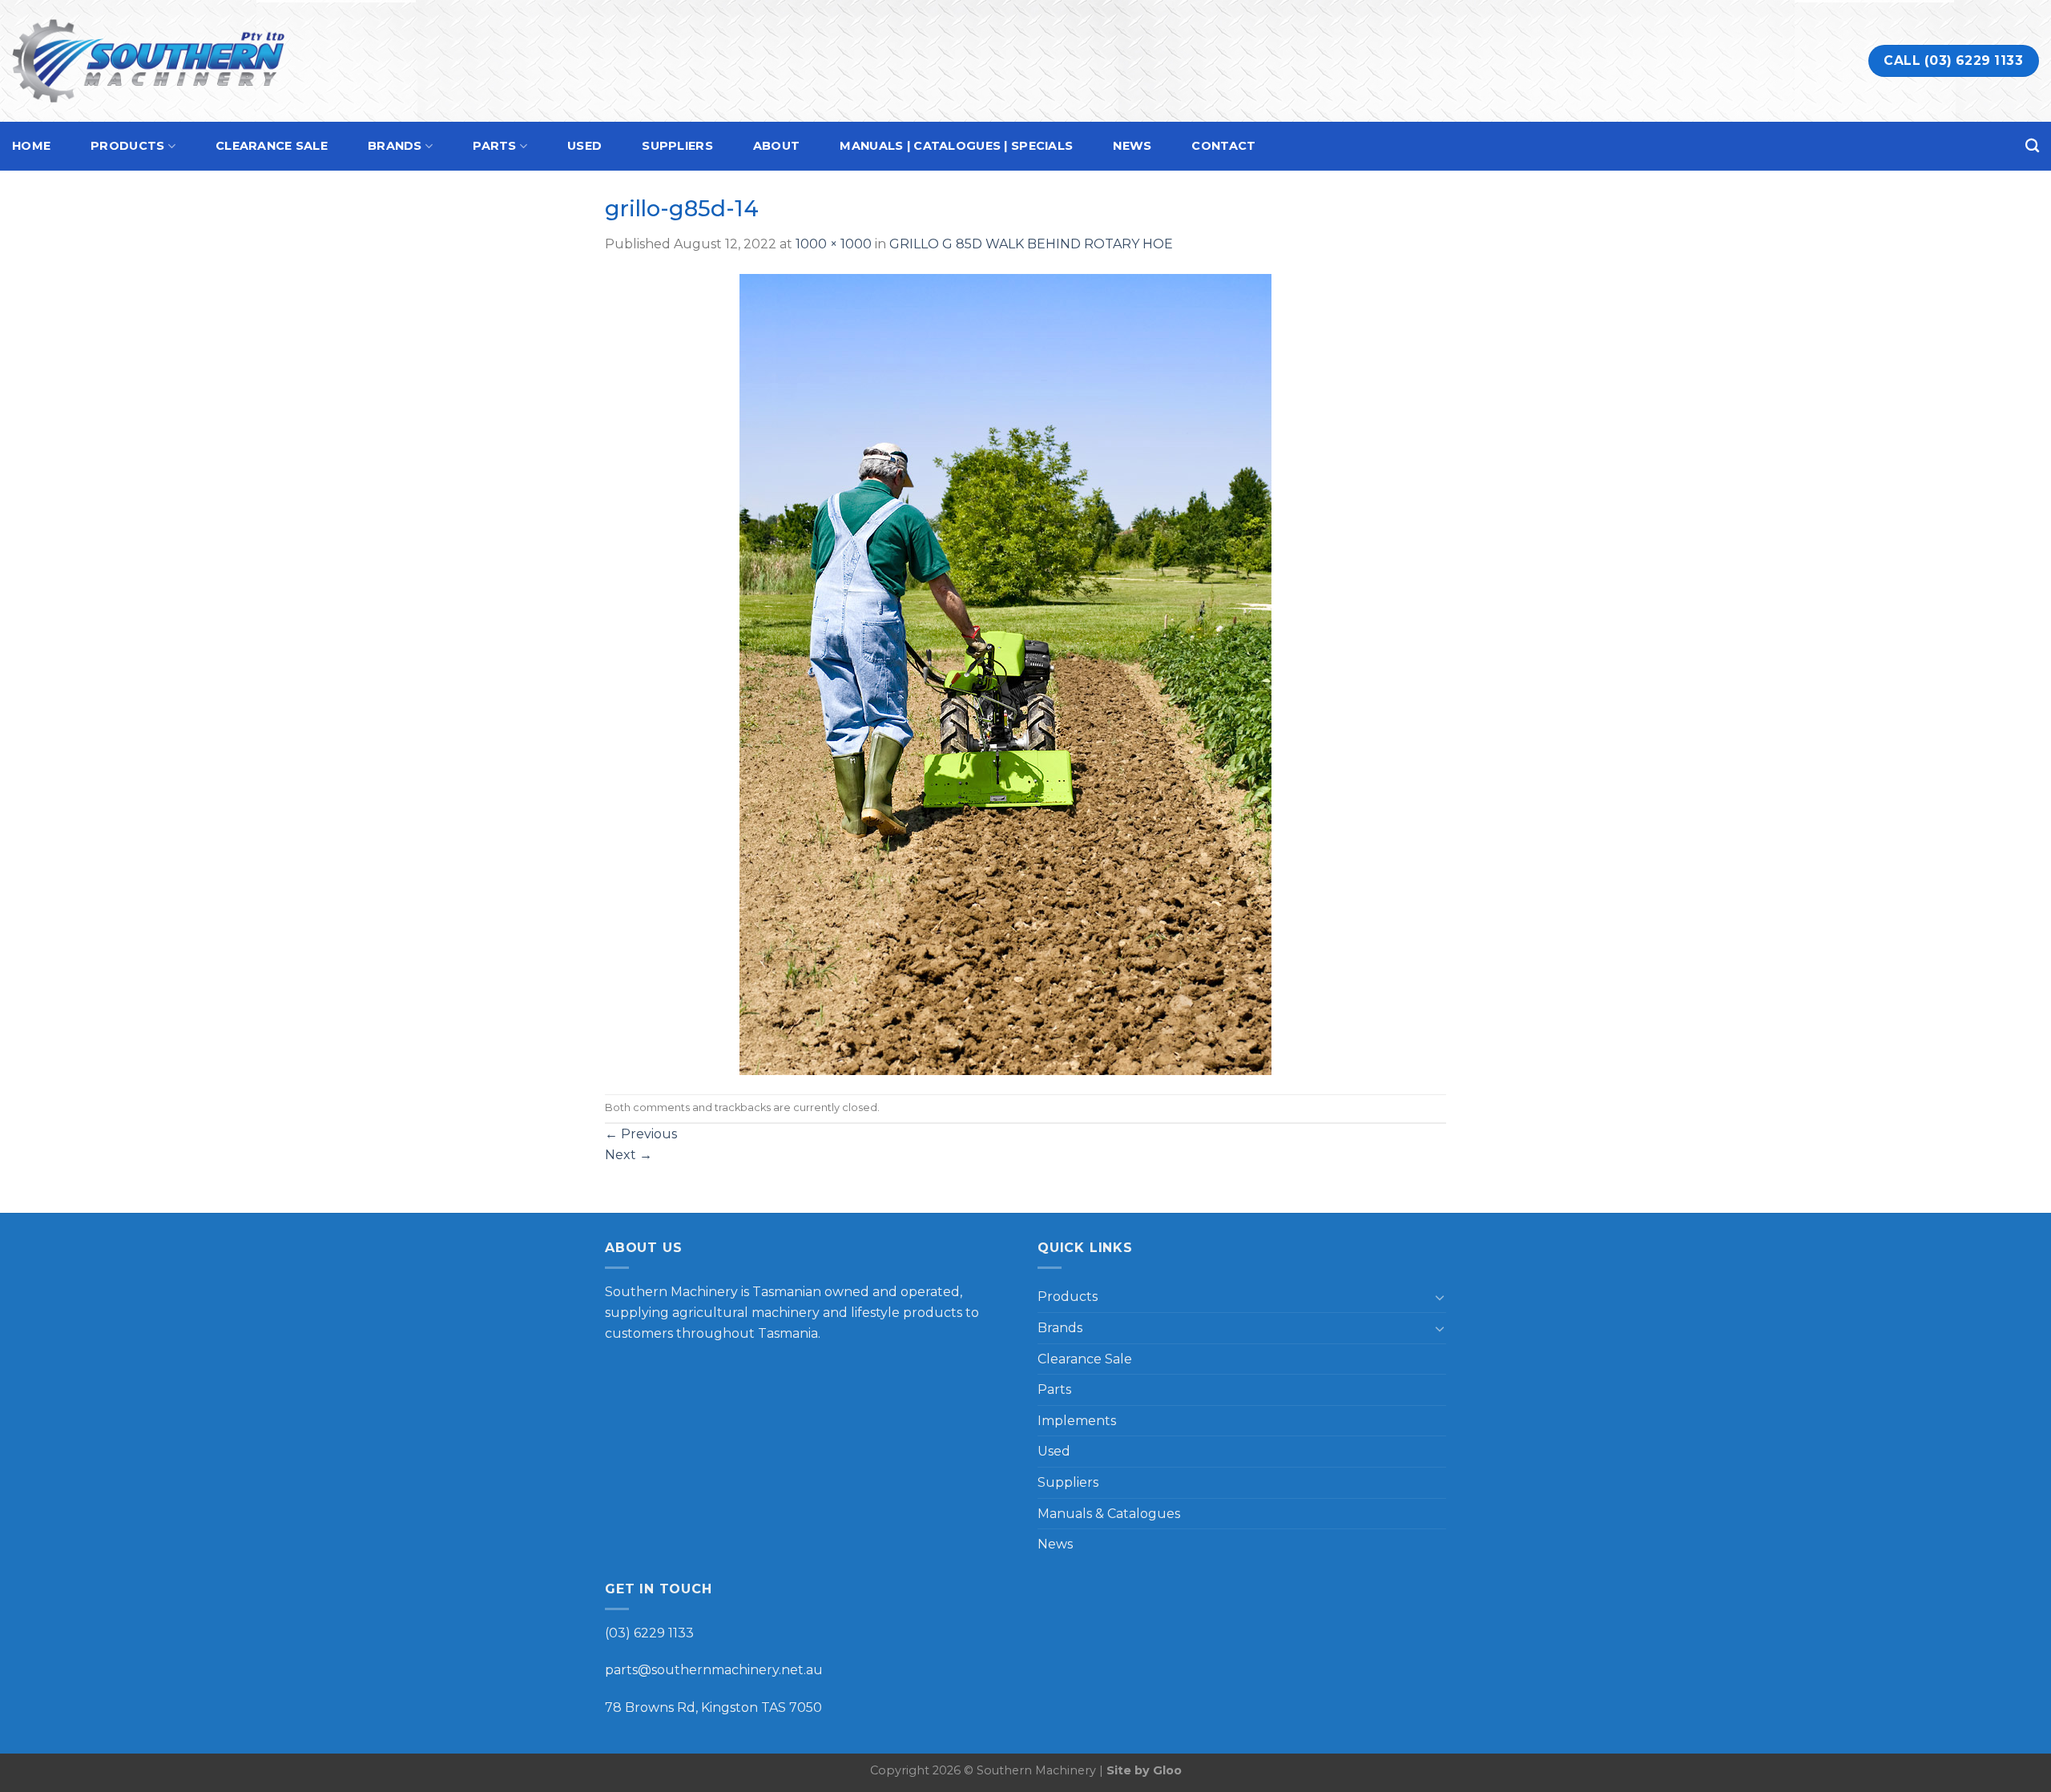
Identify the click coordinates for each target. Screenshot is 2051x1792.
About (776, 146)
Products (127, 146)
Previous (641, 1134)
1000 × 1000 (834, 244)
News (1132, 146)
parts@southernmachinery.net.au (714, 1670)
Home (31, 146)
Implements (1077, 1421)
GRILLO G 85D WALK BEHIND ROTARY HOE (1031, 244)
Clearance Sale (272, 146)
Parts (494, 146)
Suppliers (677, 146)
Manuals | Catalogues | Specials (956, 146)
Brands (395, 146)
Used (584, 146)
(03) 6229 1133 (649, 1633)
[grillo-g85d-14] (1005, 673)
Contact (1223, 146)
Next (629, 1155)
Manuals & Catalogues (1109, 1514)
